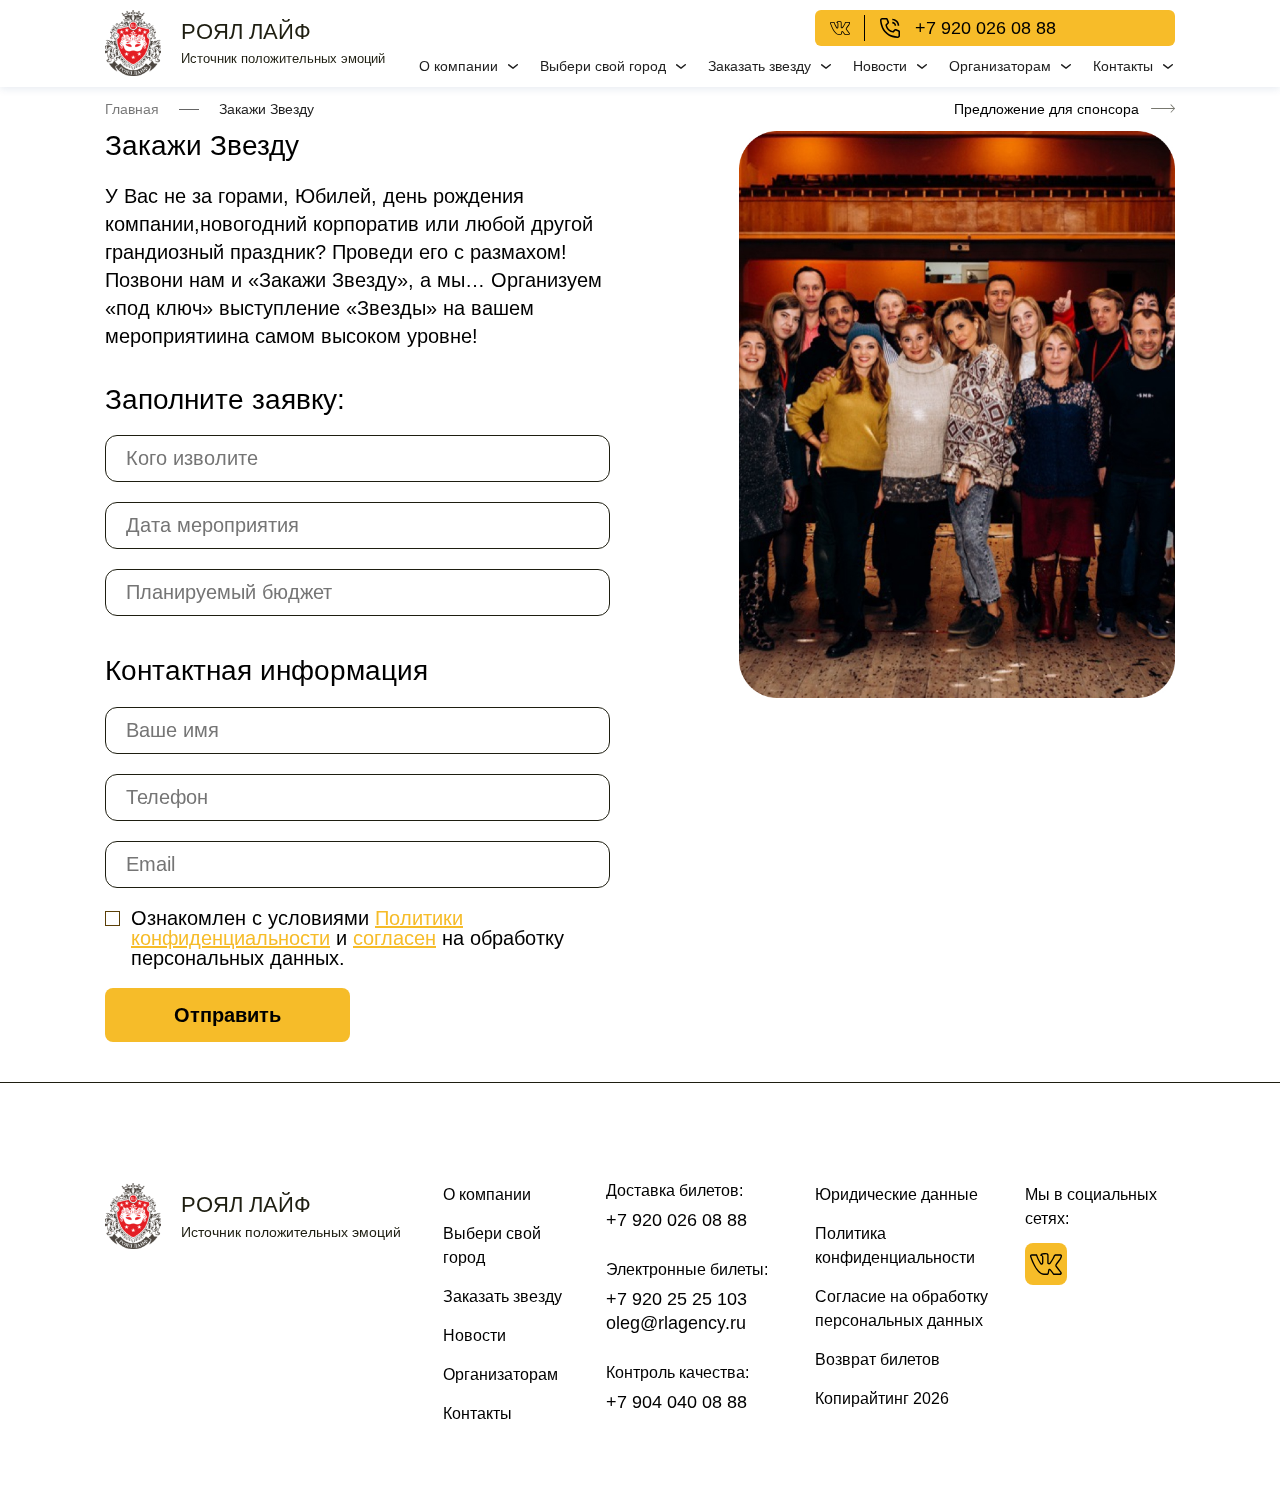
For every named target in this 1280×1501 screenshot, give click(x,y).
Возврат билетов (877, 1359)
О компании (458, 66)
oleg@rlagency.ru (676, 1323)
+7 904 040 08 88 (676, 1402)
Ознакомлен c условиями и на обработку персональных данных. (347, 938)
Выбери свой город (603, 66)
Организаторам (1000, 66)
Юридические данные (896, 1194)
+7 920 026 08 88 (985, 28)
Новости (880, 66)
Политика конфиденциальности (895, 1245)
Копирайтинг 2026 (882, 1398)
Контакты (1123, 66)
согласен (394, 938)
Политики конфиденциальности (297, 928)
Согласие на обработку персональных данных (901, 1308)
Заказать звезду (759, 66)
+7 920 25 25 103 (676, 1299)
